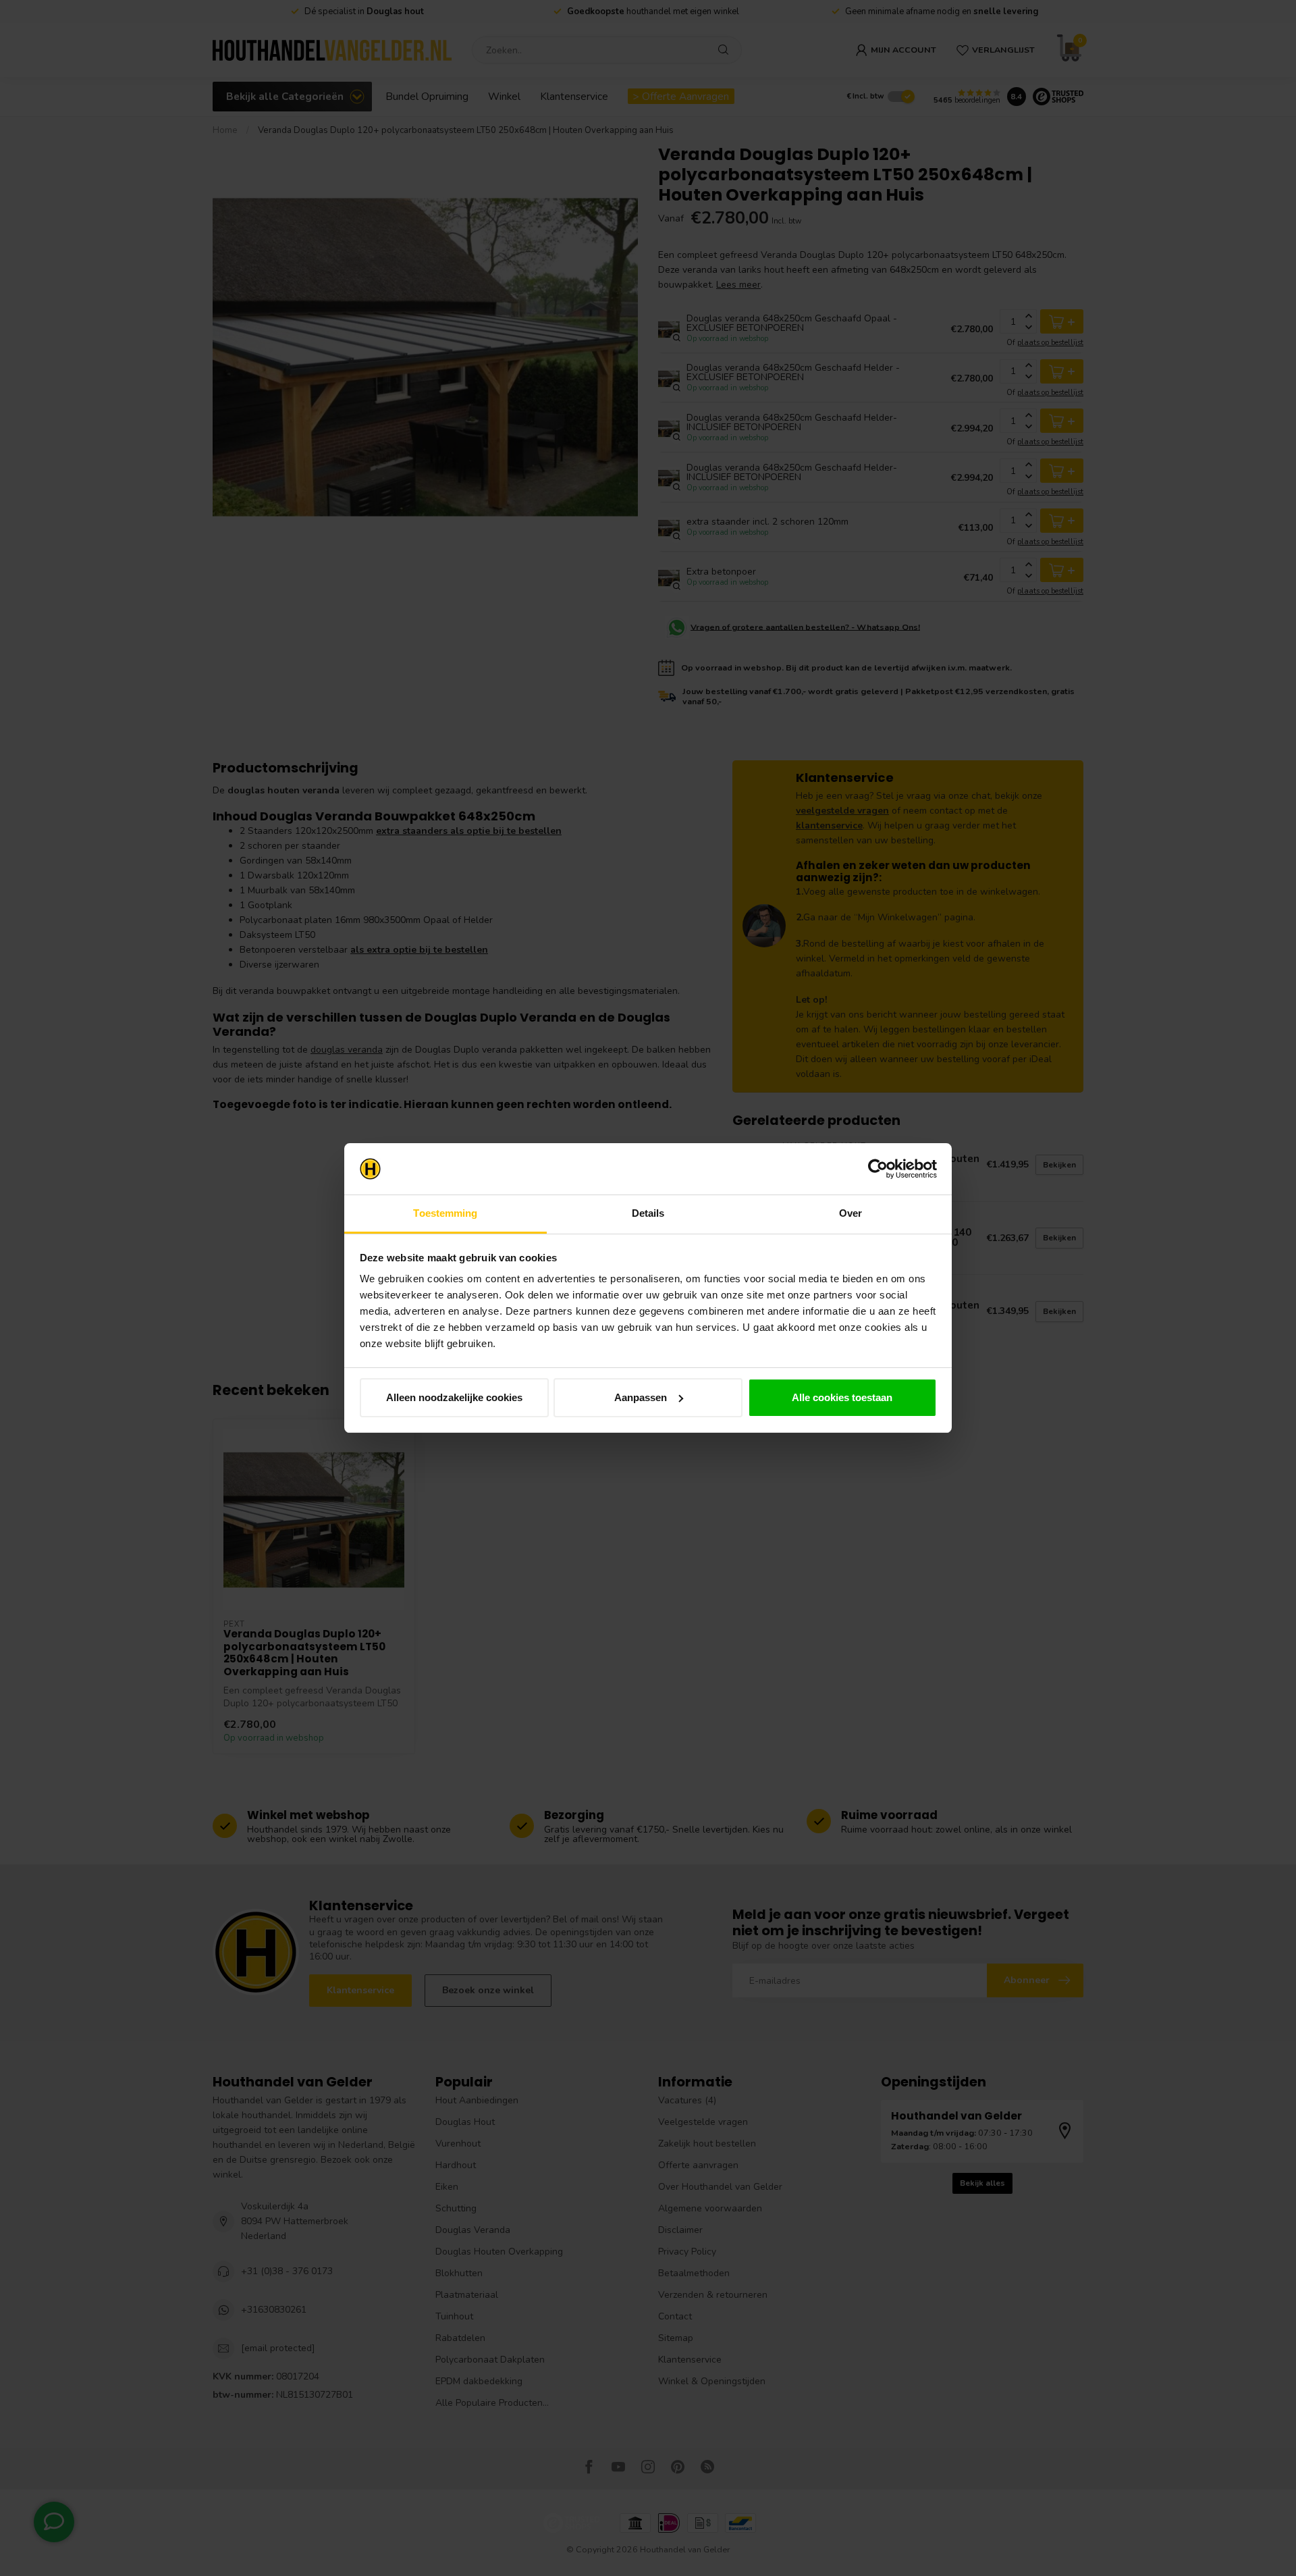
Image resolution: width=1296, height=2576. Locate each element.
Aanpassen (641, 1397)
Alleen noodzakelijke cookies (454, 1397)
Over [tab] (850, 1213)
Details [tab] (648, 1213)
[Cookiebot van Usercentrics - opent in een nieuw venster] (878, 1169)
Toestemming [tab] (445, 1213)
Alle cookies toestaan (842, 1397)
